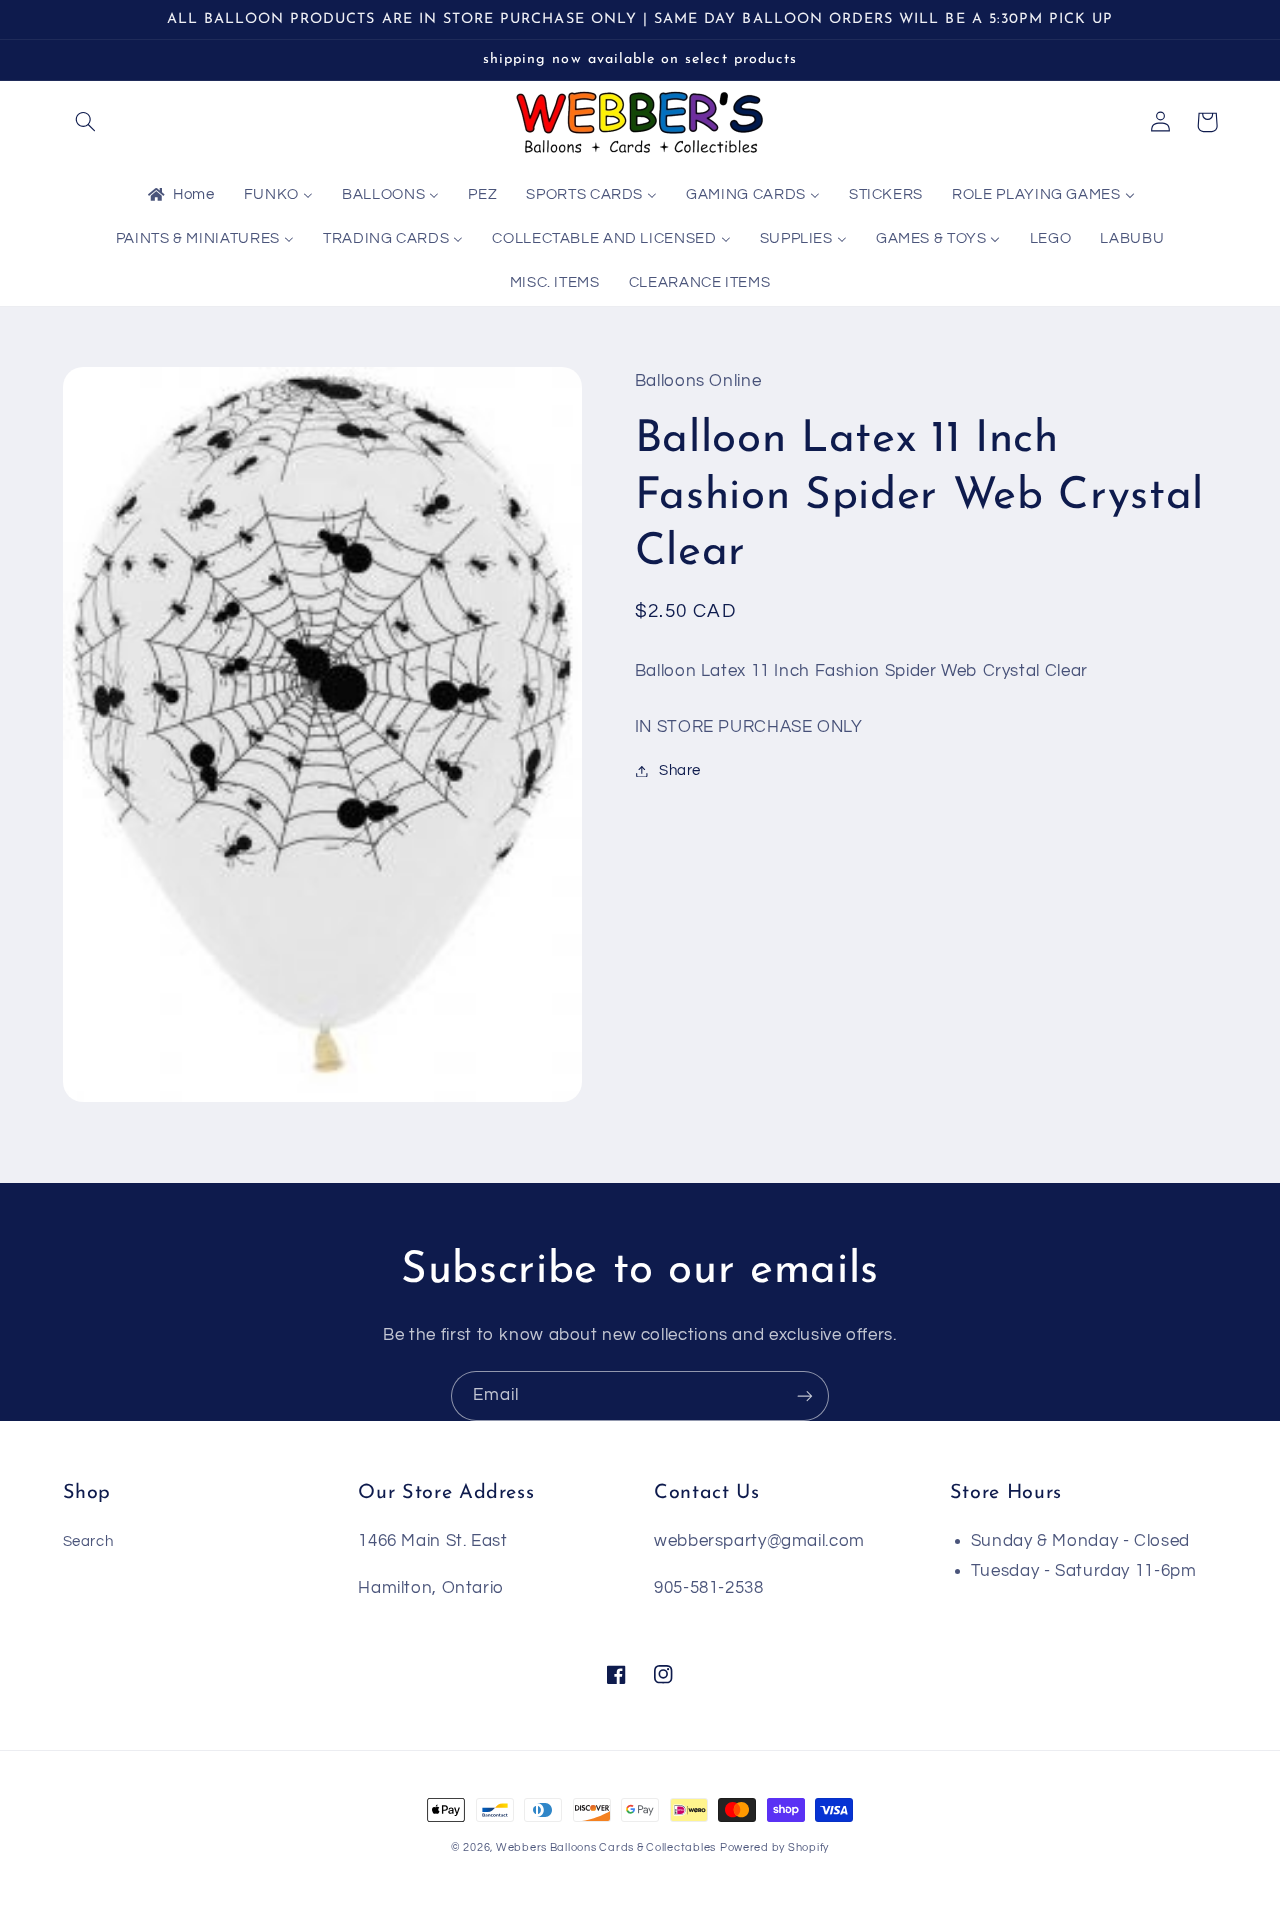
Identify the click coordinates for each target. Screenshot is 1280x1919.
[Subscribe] (805, 1395)
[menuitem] (180, 196)
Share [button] (680, 770)
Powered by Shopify (774, 1847)
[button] (86, 122)
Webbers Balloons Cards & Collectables (606, 1847)
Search (88, 1541)
